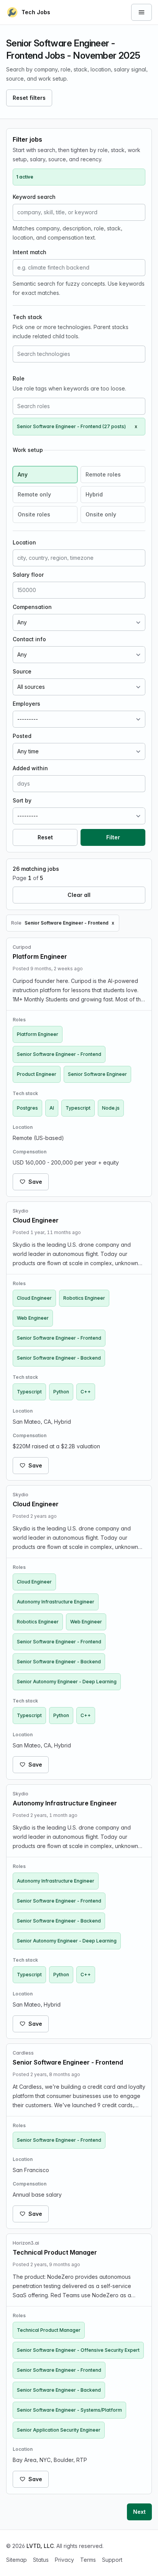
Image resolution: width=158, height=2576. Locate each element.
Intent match (30, 252)
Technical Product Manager (49, 2330)
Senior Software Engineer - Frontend (59, 1054)
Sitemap (16, 2560)
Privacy (64, 2560)
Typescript (78, 1108)
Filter (113, 837)
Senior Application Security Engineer (59, 2430)
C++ (86, 1392)
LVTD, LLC (40, 2546)
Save (35, 1182)
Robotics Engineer (84, 1298)
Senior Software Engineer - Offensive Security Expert (78, 2350)
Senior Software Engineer (97, 1074)
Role (19, 378)
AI (52, 1108)
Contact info (29, 639)
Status (41, 2560)
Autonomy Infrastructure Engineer (56, 1602)
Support (112, 2560)
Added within (30, 768)
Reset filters (29, 98)
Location (24, 542)
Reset (45, 837)
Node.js (111, 1108)
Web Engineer (33, 1318)
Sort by (22, 800)
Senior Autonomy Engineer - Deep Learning (67, 1682)
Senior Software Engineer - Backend (59, 1358)
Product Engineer (37, 1074)
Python (61, 1392)
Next (139, 2512)
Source (22, 671)
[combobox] (79, 354)
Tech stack (27, 317)
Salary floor (28, 575)
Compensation (32, 607)
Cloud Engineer (34, 1298)
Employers (26, 704)
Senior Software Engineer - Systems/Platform (69, 2410)
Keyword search (34, 197)
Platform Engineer (38, 1034)
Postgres (27, 1108)
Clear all (79, 895)
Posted (22, 736)
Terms (88, 2560)
